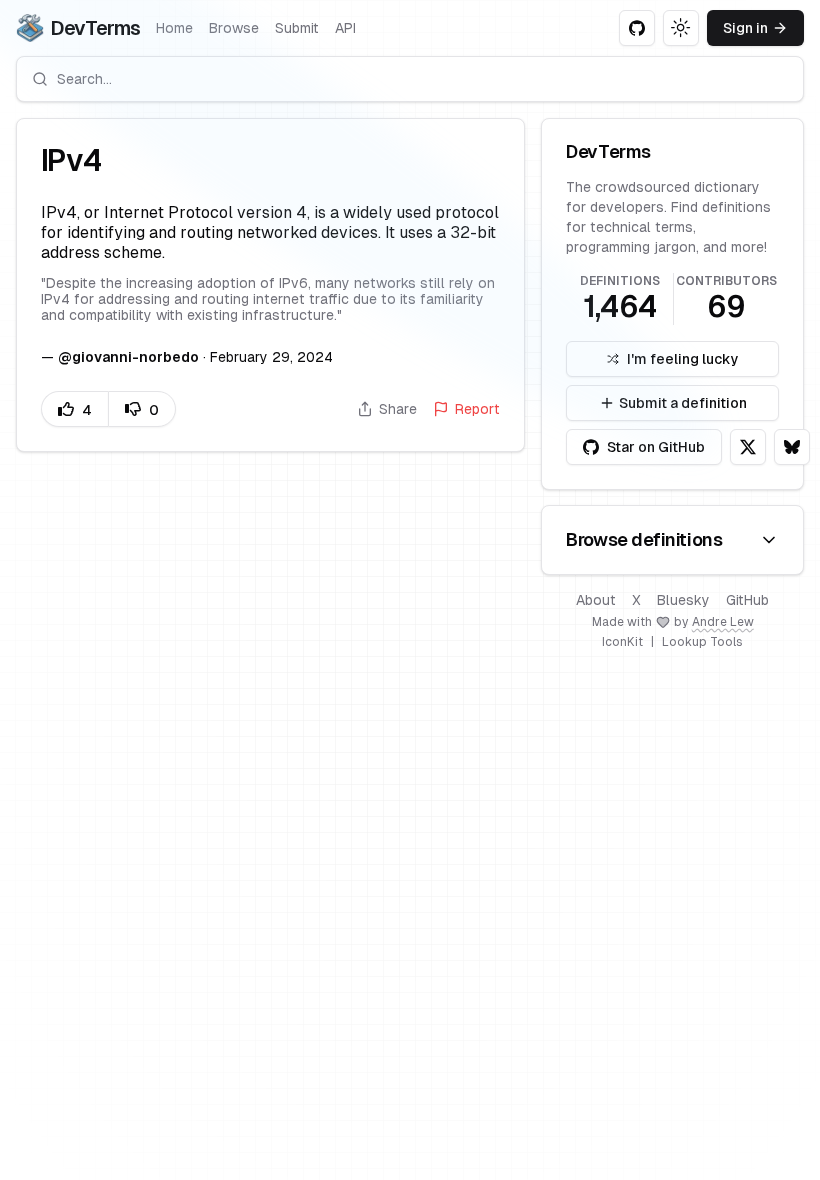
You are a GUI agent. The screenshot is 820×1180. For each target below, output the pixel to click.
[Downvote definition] (142, 409)
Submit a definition (683, 403)
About (596, 600)
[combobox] (410, 79)
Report (477, 409)
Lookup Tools (702, 642)
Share (398, 409)
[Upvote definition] (74, 409)
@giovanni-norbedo (128, 357)
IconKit (622, 642)
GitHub (747, 600)
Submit (297, 28)
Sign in (745, 28)
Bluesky (683, 600)
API (345, 28)
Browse (234, 28)
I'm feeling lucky (683, 359)
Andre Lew (723, 622)
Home (174, 28)
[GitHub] (637, 28)
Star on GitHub (656, 447)
